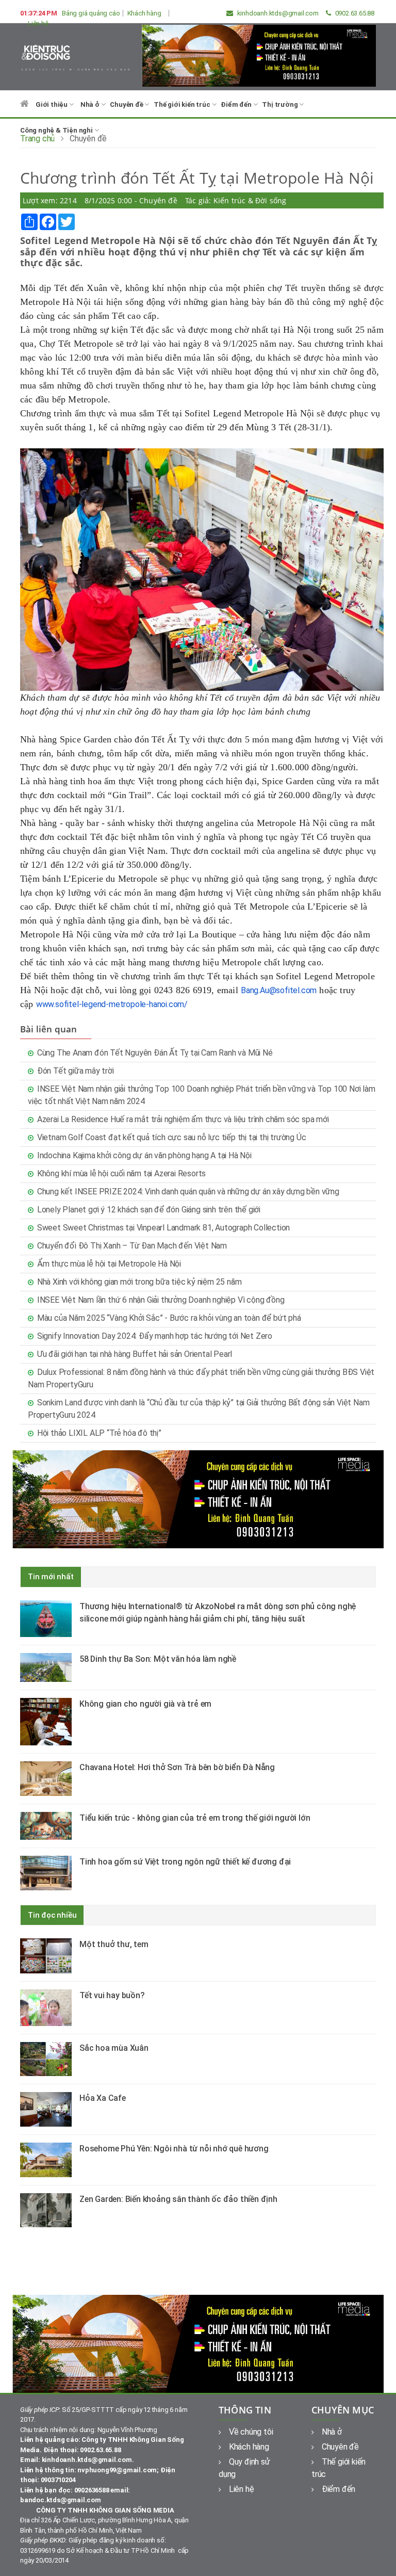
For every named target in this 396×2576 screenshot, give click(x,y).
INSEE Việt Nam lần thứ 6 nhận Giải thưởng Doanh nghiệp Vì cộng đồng (161, 1300)
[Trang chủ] (24, 109)
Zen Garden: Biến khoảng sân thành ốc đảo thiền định (178, 2199)
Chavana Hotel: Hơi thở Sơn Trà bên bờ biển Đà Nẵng (177, 1767)
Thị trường (280, 104)
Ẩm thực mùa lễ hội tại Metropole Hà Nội (109, 1264)
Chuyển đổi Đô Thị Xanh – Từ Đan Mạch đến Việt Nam (132, 1246)
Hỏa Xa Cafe (103, 2098)
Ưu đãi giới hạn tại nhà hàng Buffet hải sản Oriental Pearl (135, 1354)
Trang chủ (37, 139)
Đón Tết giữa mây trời (76, 1071)
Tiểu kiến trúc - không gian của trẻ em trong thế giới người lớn (195, 1818)
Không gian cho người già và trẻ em (145, 1704)
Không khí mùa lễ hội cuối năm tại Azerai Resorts (121, 1173)
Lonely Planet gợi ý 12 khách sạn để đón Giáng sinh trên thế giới (149, 1210)
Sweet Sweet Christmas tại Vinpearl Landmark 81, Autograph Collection (163, 1228)
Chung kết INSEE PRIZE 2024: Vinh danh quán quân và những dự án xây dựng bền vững (188, 1192)
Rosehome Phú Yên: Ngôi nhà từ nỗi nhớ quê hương (174, 2149)
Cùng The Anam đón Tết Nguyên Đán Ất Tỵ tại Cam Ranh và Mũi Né (155, 1053)
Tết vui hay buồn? (112, 1995)
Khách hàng (144, 13)
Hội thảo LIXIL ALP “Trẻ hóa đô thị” (99, 1433)
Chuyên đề (127, 104)
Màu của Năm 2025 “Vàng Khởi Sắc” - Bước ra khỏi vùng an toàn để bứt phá (169, 1318)
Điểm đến (237, 104)
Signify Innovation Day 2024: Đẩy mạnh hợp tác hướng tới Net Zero (155, 1336)
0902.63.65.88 (354, 13)
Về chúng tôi (251, 2432)
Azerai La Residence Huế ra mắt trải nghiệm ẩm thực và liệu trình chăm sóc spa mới (183, 1119)
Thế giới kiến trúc (183, 104)
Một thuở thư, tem (114, 1944)
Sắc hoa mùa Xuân (114, 2048)
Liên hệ (38, 23)
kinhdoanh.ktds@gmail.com (277, 13)
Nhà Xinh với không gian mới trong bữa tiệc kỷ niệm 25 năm (139, 1282)
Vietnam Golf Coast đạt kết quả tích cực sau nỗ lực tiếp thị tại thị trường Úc (172, 1137)
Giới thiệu (52, 104)
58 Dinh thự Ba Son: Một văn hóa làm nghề (158, 1659)
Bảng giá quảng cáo (91, 13)
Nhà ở (91, 104)
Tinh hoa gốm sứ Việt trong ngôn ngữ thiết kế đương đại (185, 1862)
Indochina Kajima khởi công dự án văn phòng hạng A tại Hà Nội (144, 1155)
